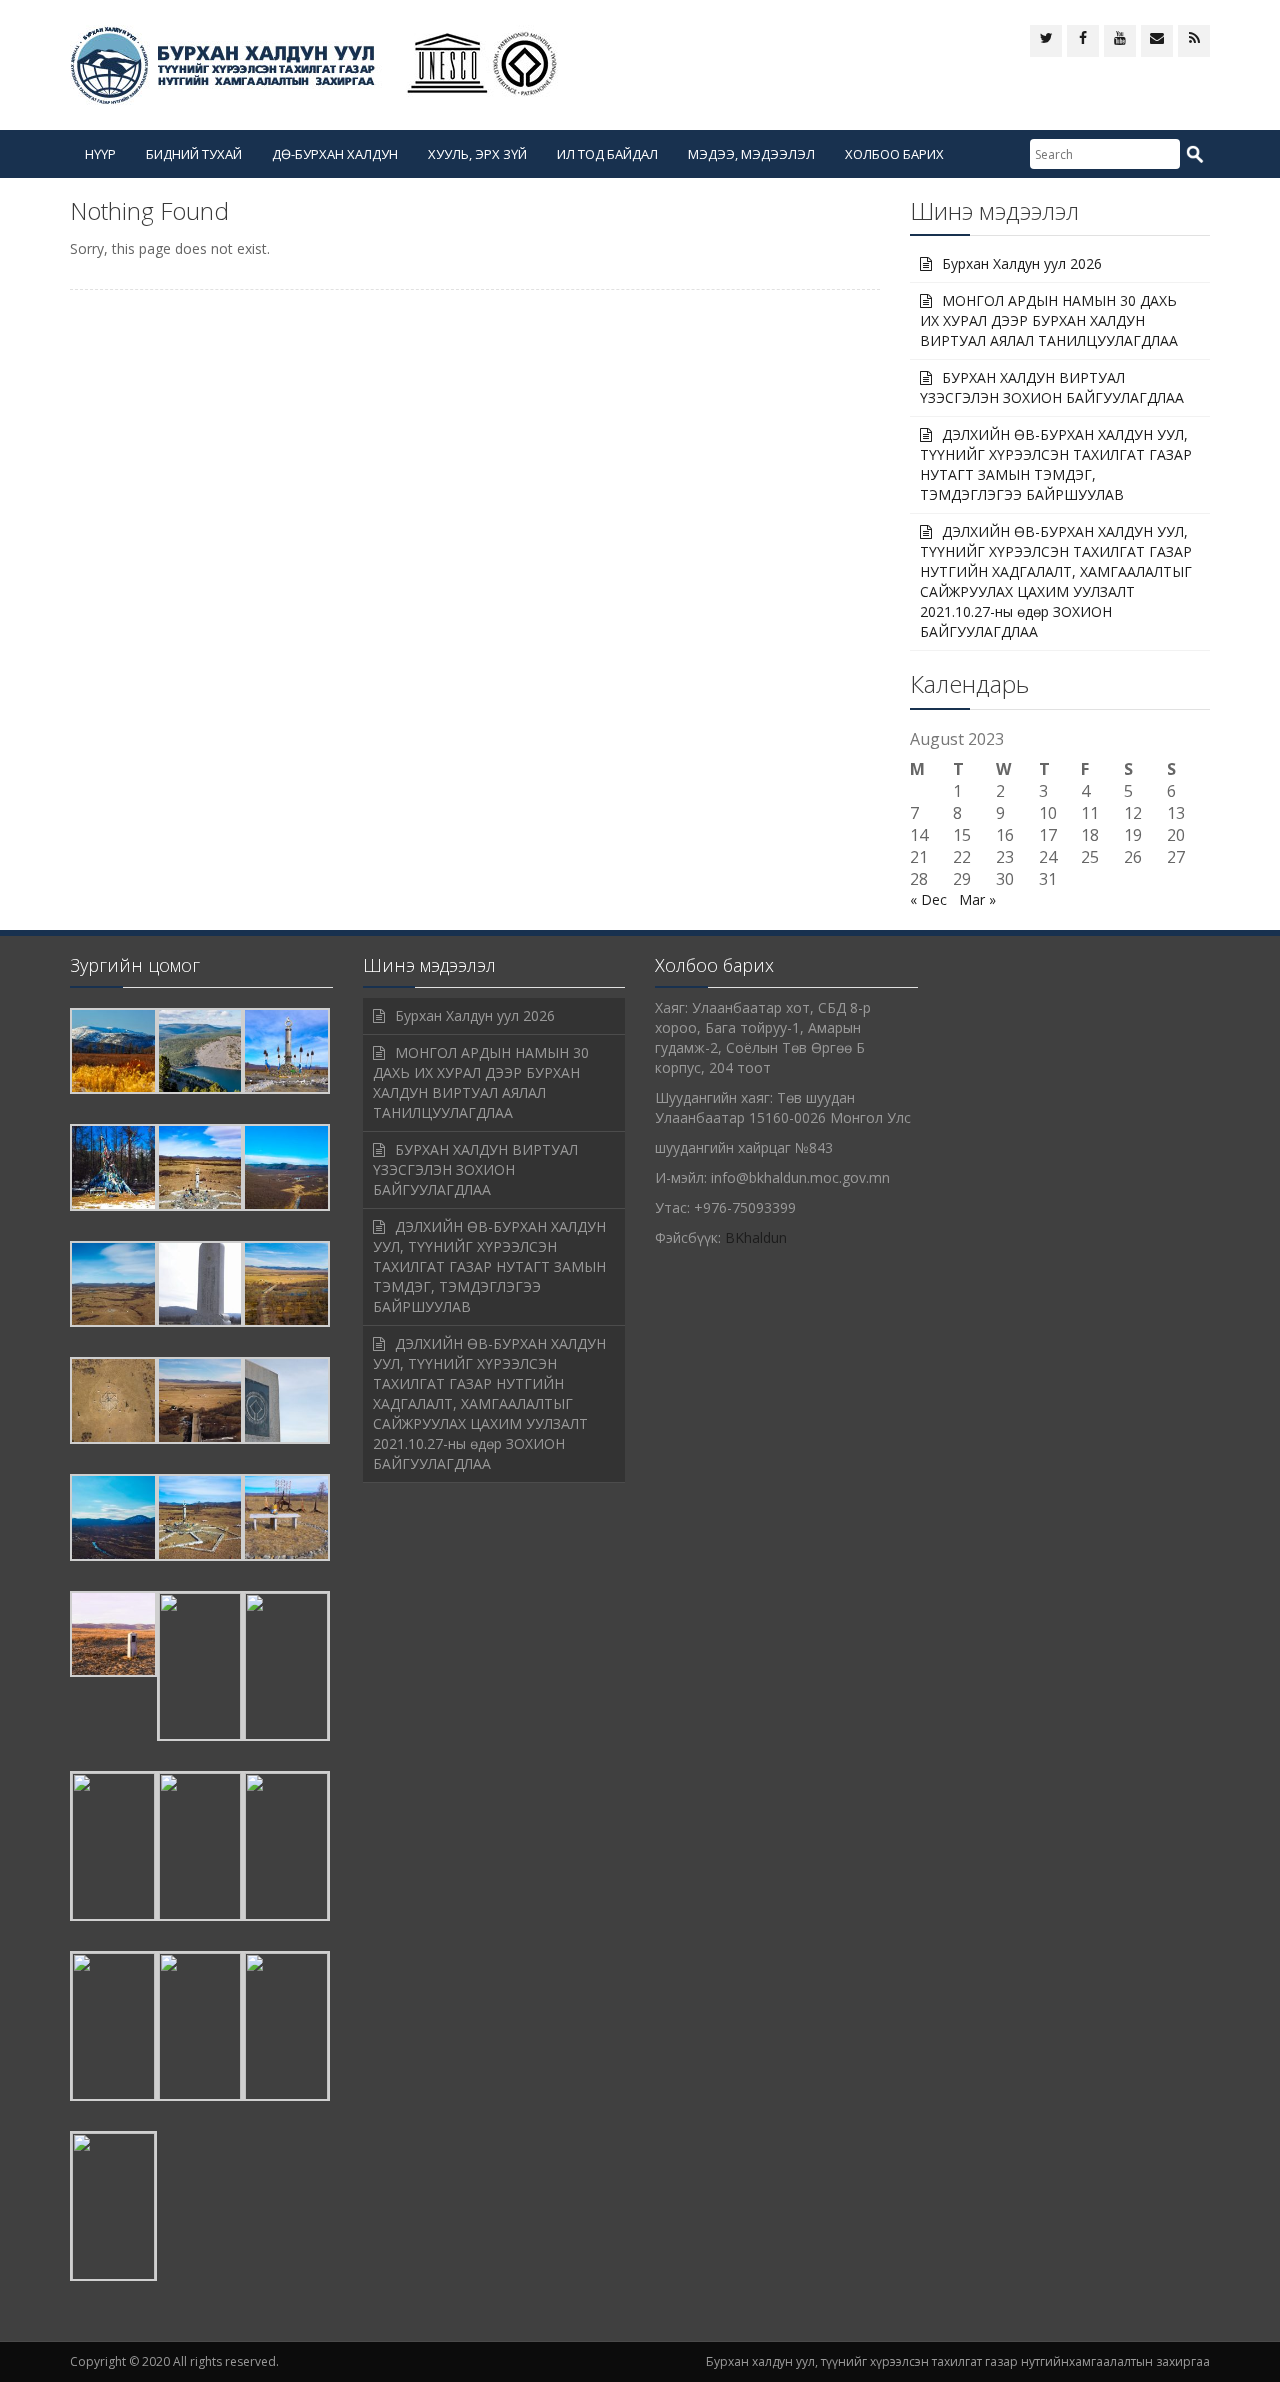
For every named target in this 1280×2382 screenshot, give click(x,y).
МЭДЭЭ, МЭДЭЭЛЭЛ (751, 154)
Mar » (977, 899)
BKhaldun (756, 1237)
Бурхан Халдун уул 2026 (1022, 263)
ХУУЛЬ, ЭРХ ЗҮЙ (477, 154)
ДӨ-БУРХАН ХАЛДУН (335, 154)
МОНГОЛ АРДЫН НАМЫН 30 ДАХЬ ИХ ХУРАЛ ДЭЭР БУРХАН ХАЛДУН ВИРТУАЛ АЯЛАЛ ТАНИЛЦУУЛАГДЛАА (1049, 320)
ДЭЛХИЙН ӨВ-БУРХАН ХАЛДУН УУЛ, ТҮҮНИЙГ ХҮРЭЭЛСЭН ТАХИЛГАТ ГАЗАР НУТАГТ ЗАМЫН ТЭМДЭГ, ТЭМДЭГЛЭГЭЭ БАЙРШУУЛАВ (1056, 464)
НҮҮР (100, 154)
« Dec (928, 899)
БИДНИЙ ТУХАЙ (194, 154)
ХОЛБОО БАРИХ (894, 154)
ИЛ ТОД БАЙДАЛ (607, 154)
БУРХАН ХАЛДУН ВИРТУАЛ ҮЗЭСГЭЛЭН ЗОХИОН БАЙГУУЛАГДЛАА (1052, 387)
